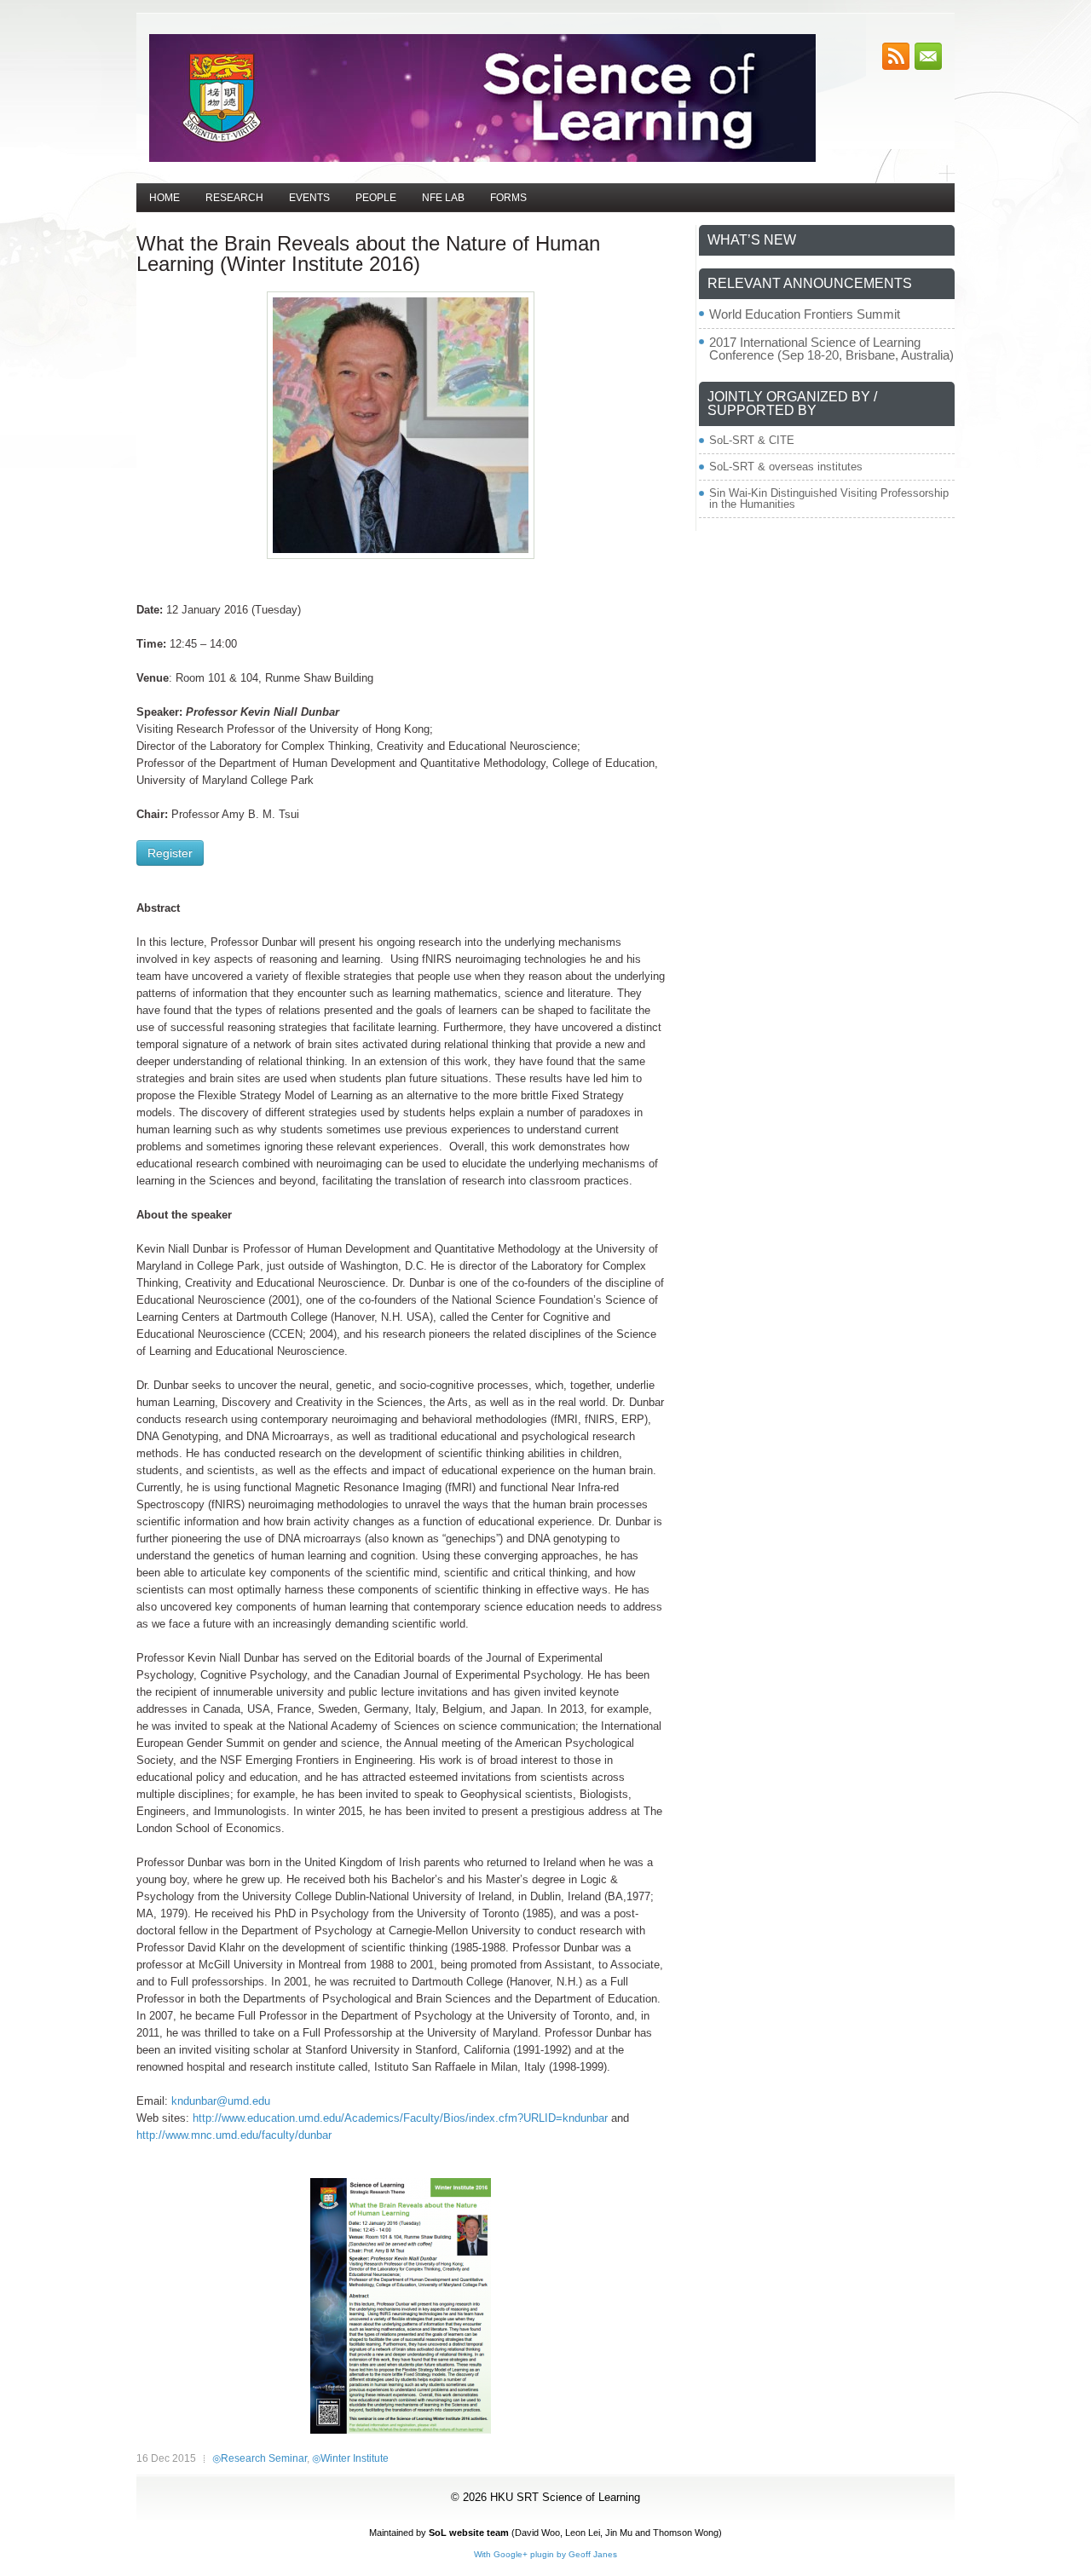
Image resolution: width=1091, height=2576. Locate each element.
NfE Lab (443, 198)
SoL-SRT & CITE (752, 440)
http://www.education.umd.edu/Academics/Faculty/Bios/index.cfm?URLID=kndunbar (400, 2118)
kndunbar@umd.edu (221, 2101)
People (376, 198)
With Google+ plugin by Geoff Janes (545, 2554)
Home (165, 198)
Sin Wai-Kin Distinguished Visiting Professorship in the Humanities (829, 498)
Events (309, 198)
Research (234, 198)
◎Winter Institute (350, 2458)
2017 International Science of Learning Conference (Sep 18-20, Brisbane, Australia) (831, 349)
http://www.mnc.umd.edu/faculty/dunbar (234, 2135)
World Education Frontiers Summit (805, 314)
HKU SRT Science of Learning (565, 2497)
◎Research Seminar (260, 2458)
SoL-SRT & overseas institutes (786, 467)
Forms (508, 198)
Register (170, 853)
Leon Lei (583, 2533)
